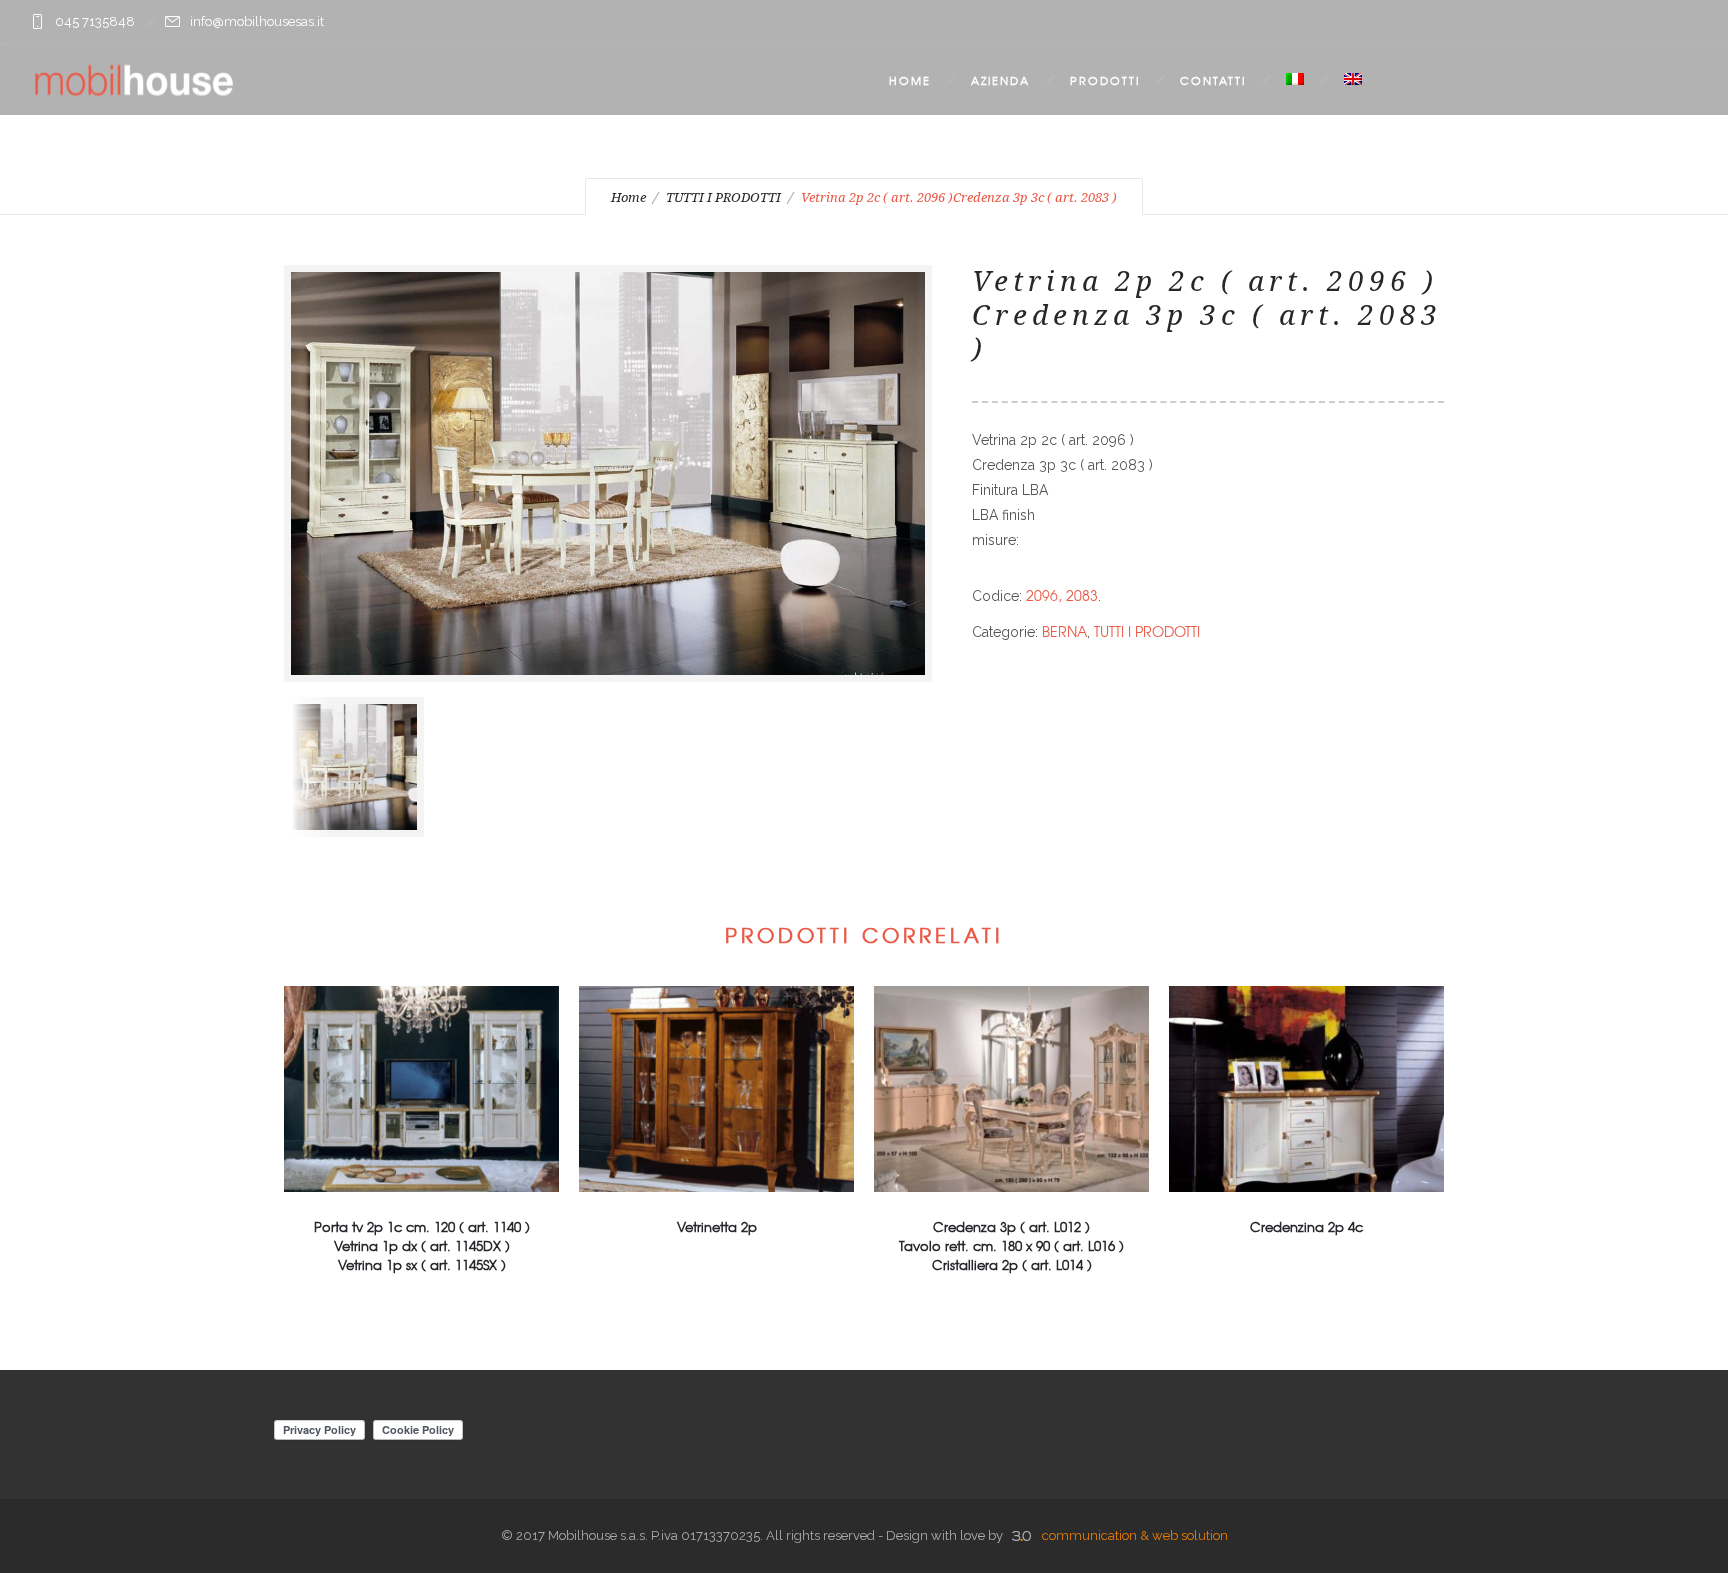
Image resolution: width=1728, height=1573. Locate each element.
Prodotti (1105, 80)
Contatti (1213, 80)
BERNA (1064, 631)
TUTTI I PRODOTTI (723, 197)
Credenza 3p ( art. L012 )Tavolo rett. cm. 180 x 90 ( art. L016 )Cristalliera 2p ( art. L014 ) (1011, 1245)
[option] (357, 767)
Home (910, 80)
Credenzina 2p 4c (1306, 1226)
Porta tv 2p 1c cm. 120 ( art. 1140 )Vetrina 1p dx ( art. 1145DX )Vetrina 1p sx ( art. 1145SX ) (422, 1245)
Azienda (1000, 80)
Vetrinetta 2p (717, 1226)
